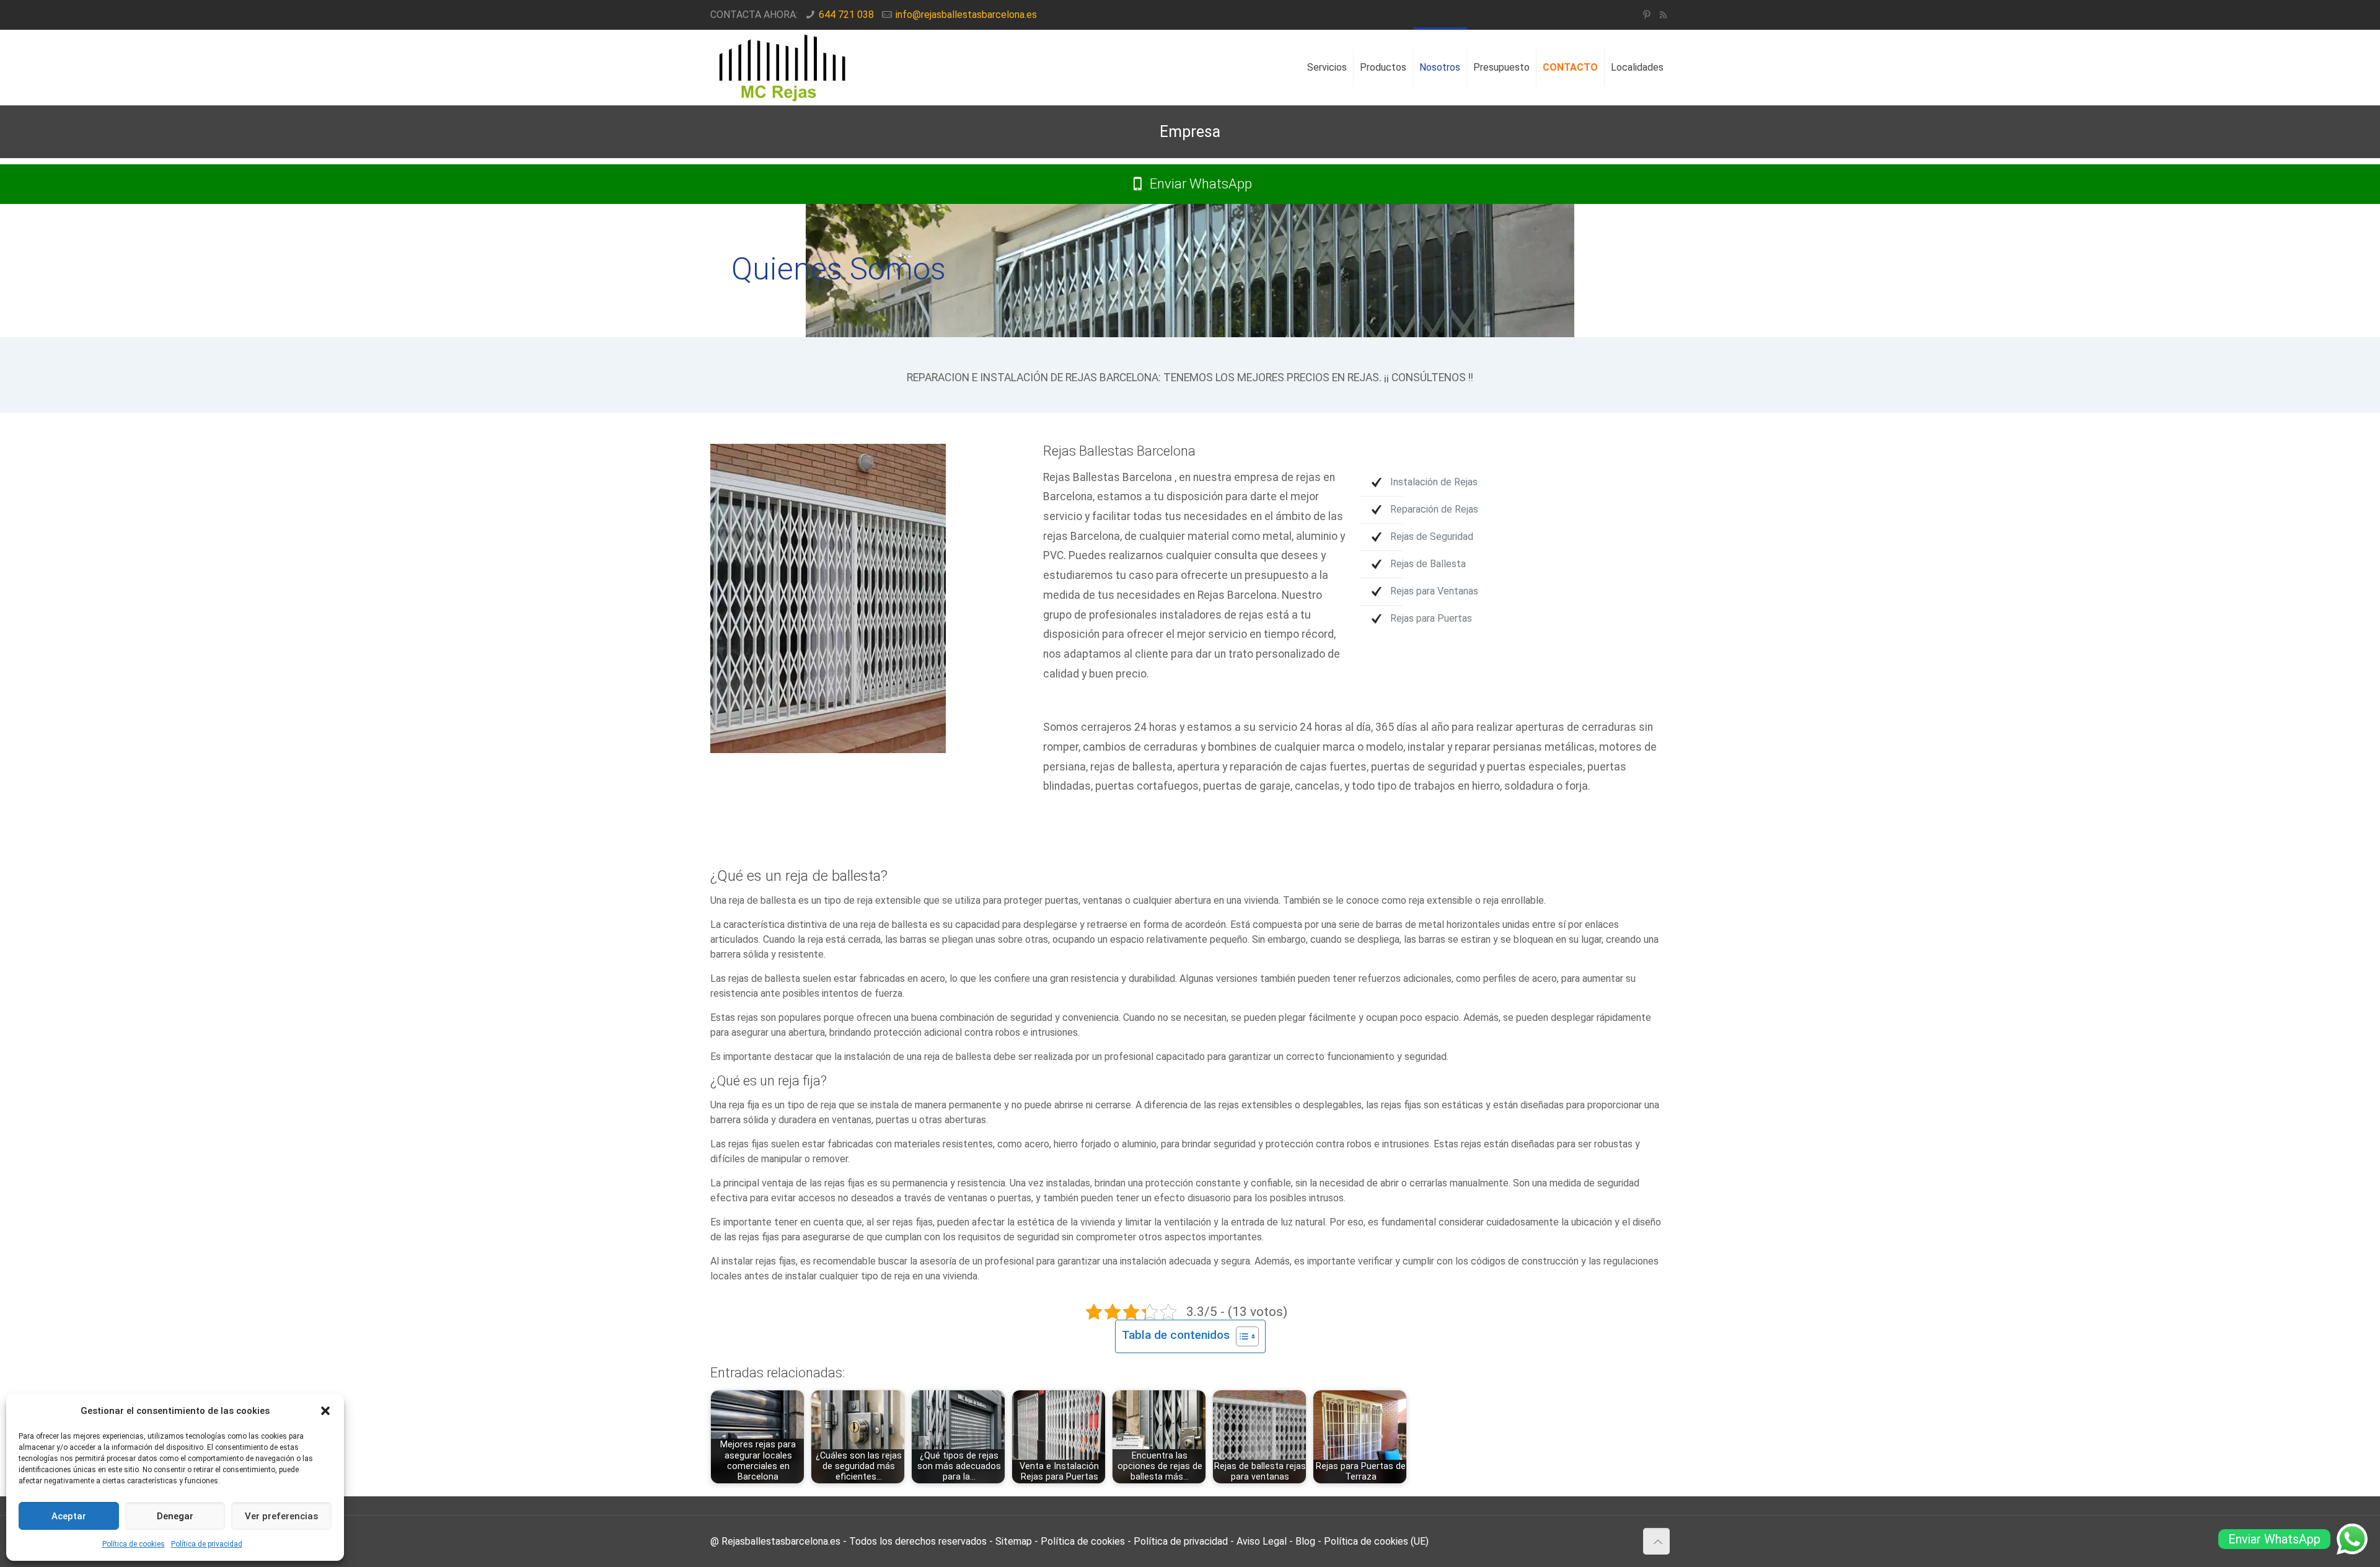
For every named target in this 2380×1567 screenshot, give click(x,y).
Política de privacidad (207, 1544)
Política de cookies (134, 1544)
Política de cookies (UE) (1376, 1541)
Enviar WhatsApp (1199, 184)
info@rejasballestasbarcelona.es (966, 15)
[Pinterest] (1646, 15)
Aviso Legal (1262, 1541)
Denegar (175, 1516)
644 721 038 (846, 15)
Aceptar (69, 1516)
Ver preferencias (281, 1516)
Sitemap (1014, 1541)
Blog (1305, 1541)
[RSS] (1663, 15)
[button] (325, 1411)
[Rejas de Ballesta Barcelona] (783, 68)
